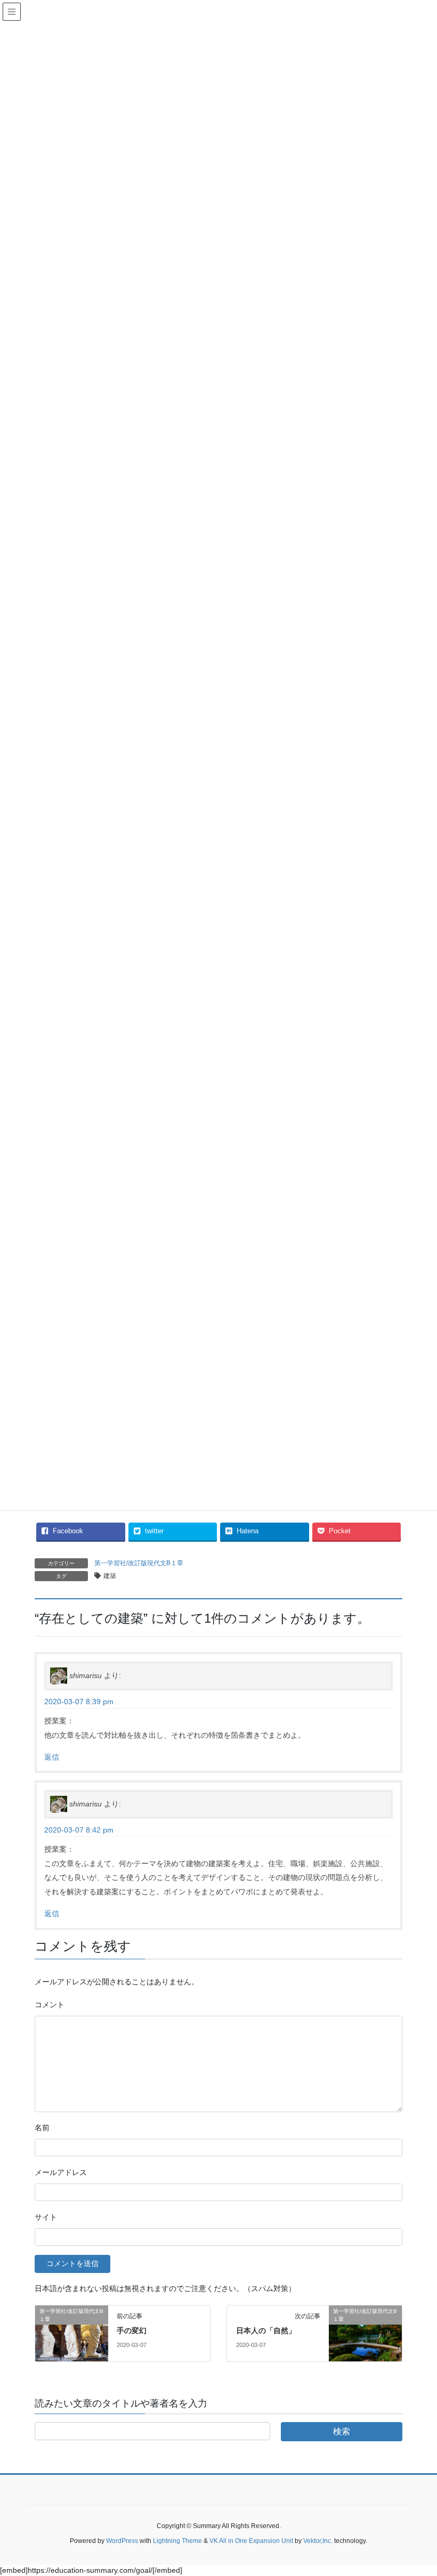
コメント (50, 2005)
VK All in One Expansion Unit (251, 2541)
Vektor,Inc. (318, 2541)
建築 (110, 1576)
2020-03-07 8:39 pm (79, 1702)
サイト (46, 2217)
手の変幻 (132, 2330)
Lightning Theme (177, 2541)
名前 (42, 2128)
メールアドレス (61, 2172)
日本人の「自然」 (266, 2330)
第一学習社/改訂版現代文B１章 (139, 1563)
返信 (52, 1757)
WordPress (122, 2541)
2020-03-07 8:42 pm (79, 1830)
